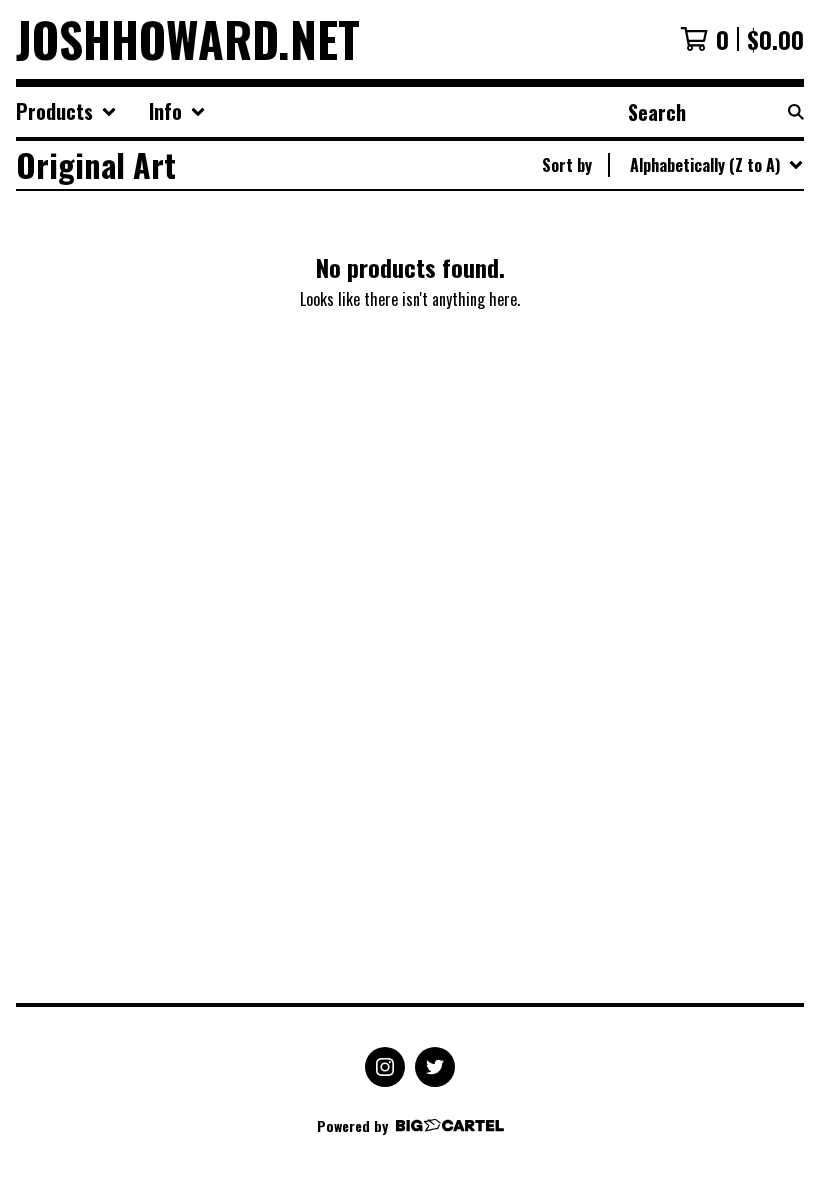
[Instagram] (385, 1067)
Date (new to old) (662, 377)
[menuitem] (66, 112)
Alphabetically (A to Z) (679, 313)
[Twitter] (435, 1067)
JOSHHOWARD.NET (188, 39)
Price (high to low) (666, 473)
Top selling (640, 281)
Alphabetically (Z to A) (679, 345)
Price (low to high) (666, 441)
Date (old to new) (662, 409)
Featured (634, 217)
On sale (628, 249)
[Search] (796, 112)
